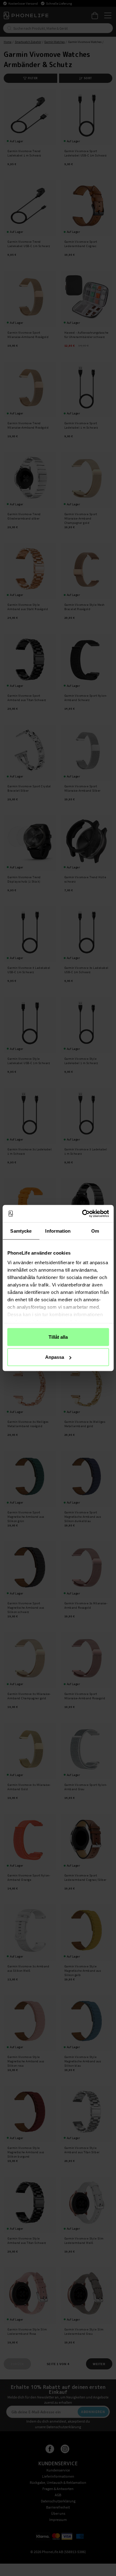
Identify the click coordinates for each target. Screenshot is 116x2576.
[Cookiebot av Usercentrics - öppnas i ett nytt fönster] (83, 1214)
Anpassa (55, 1357)
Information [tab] (58, 1231)
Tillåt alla (58, 1337)
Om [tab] (95, 1231)
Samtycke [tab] (21, 1231)
